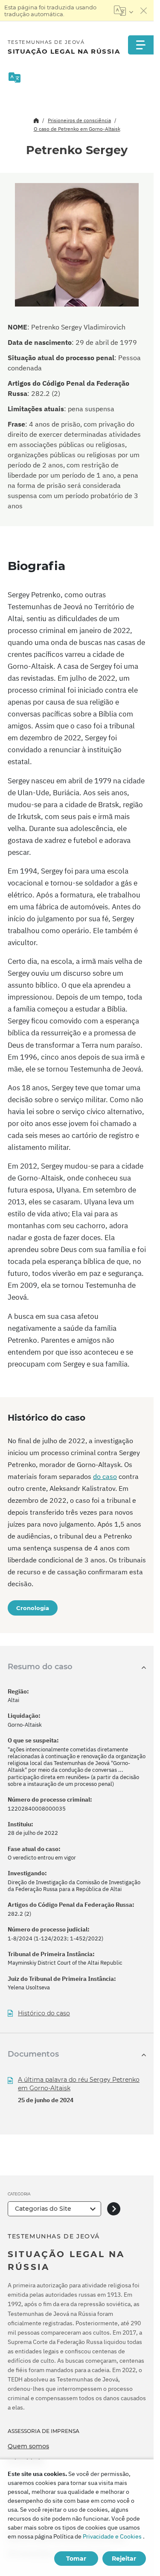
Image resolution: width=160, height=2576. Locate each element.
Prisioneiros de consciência (79, 120)
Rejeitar (124, 2559)
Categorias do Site (43, 2209)
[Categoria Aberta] (114, 2209)
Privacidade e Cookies (112, 2536)
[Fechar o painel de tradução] (144, 11)
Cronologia (33, 1608)
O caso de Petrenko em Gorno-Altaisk (77, 129)
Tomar (76, 2559)
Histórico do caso (44, 2013)
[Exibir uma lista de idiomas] (124, 11)
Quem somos (28, 2446)
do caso (105, 1476)
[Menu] (141, 45)
